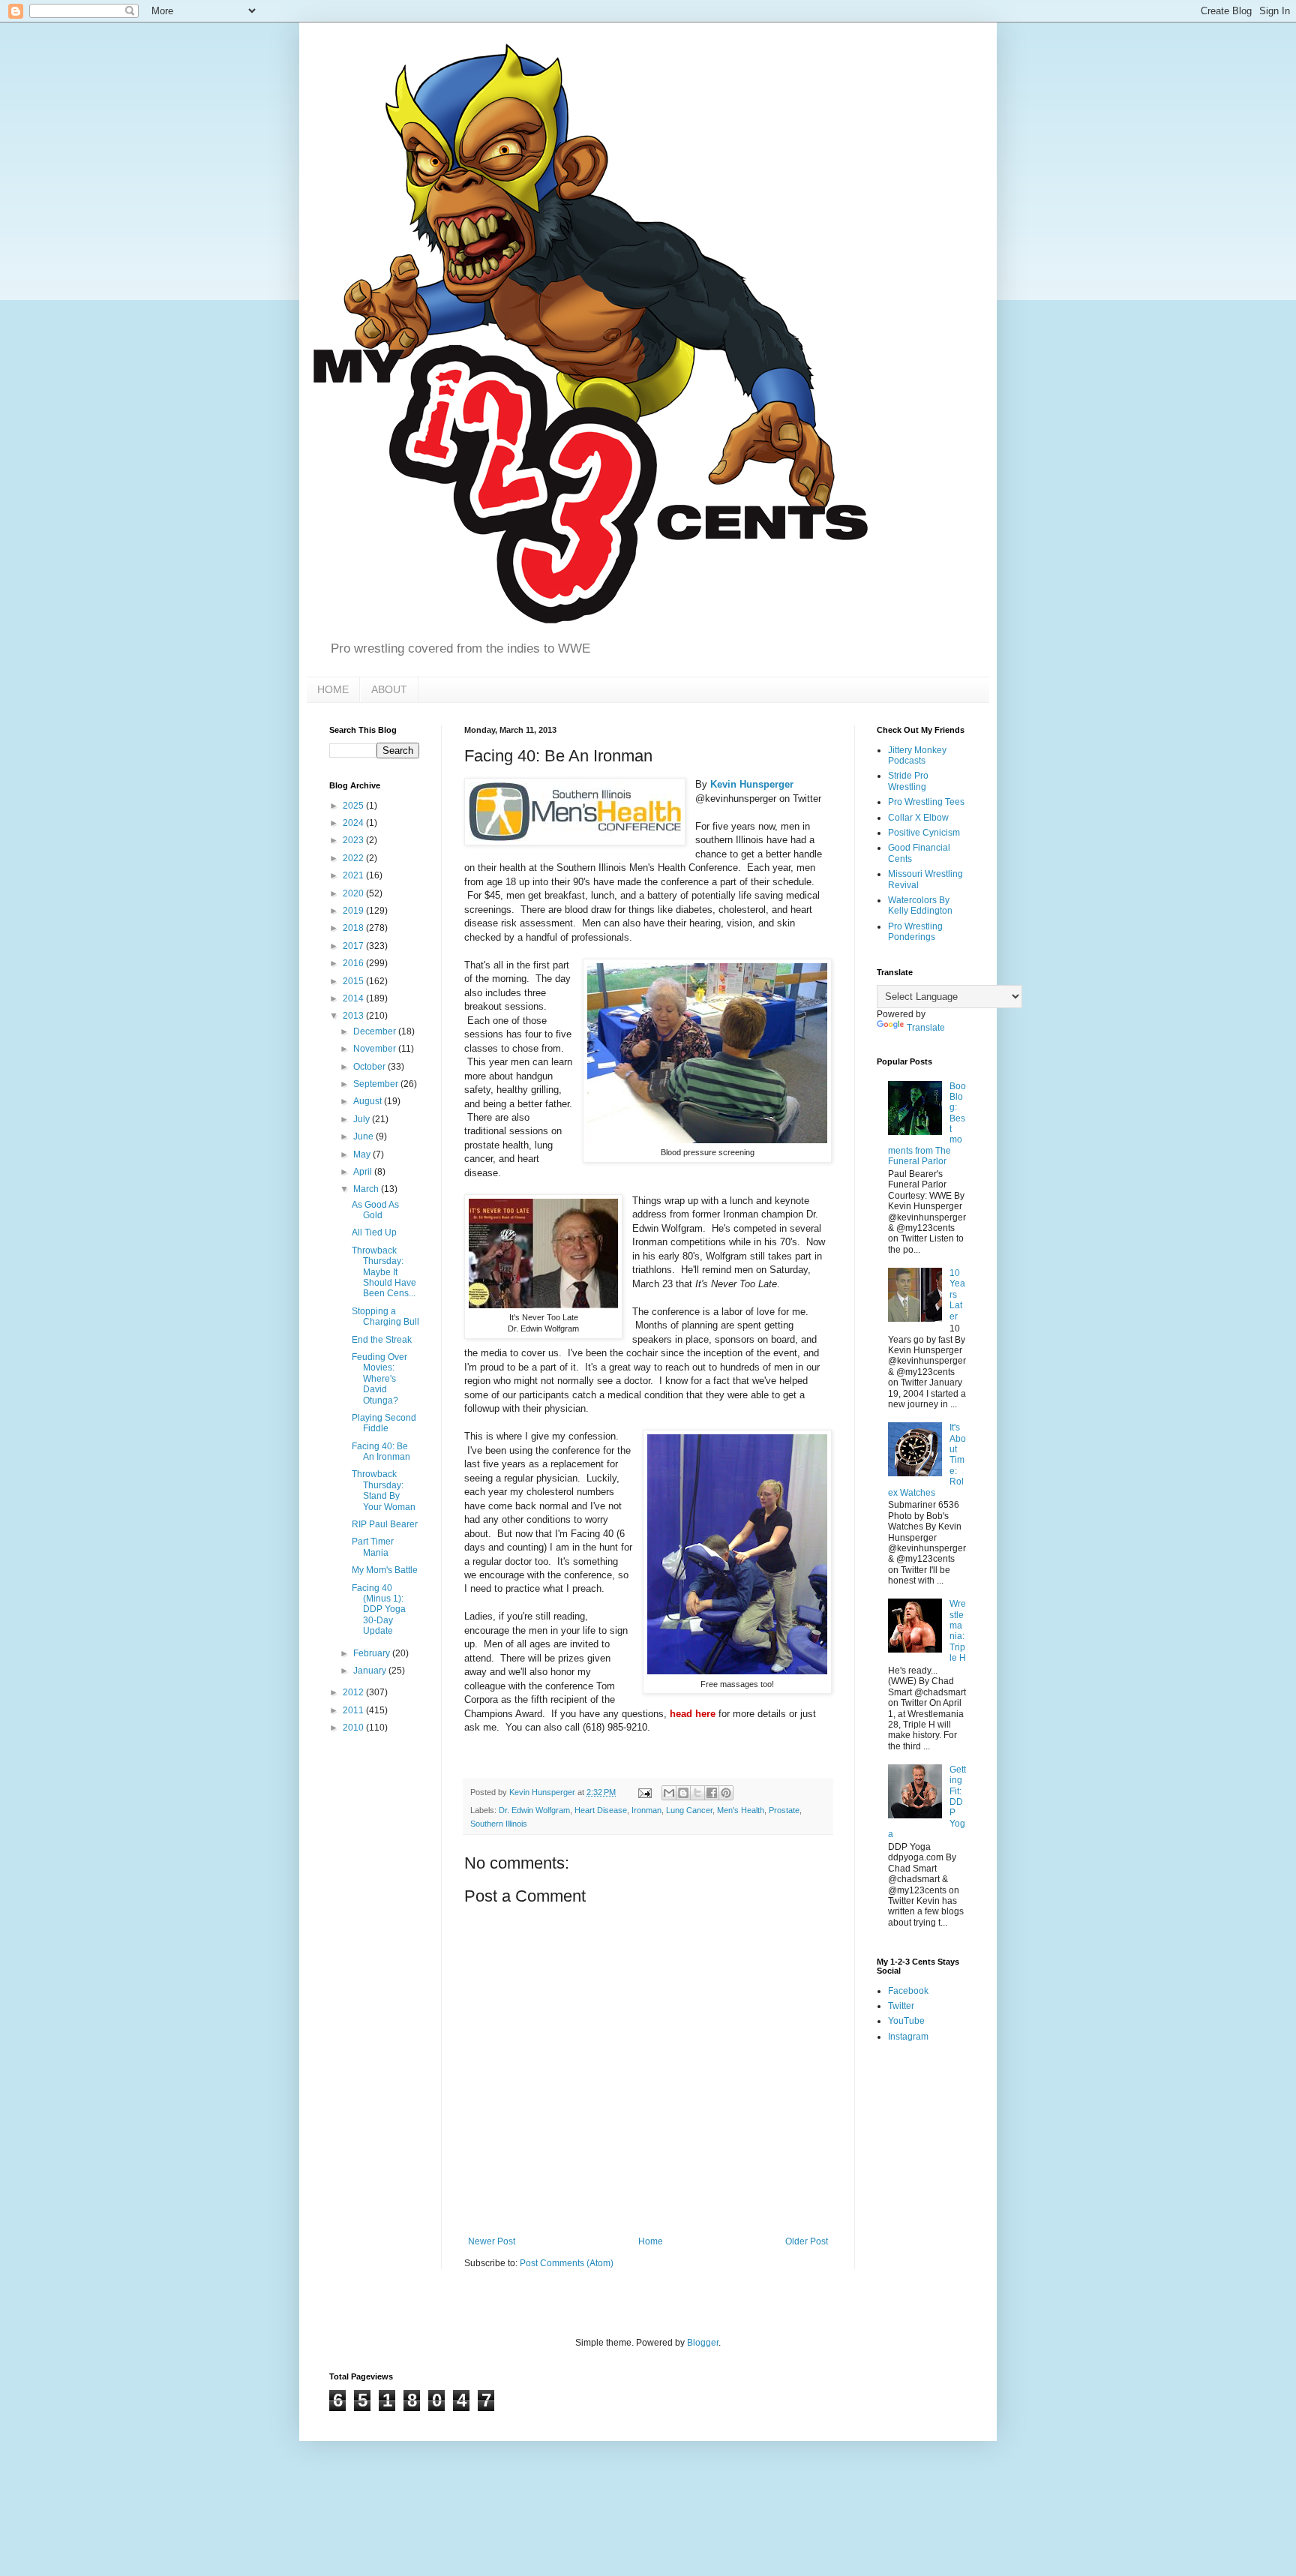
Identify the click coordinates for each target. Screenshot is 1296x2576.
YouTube (906, 2021)
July (363, 1119)
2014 (354, 998)
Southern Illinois (499, 1824)
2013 (354, 1016)
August (369, 1101)
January (371, 1671)
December (376, 1031)
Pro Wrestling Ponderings (915, 932)
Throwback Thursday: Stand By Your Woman (384, 1490)
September (377, 1084)
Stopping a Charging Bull (385, 1317)
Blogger (703, 2343)
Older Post (807, 2241)
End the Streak (382, 1340)
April (364, 1172)
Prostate (784, 1810)
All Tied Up (374, 1232)
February (373, 1653)
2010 (354, 1728)
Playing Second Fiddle (384, 1423)
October (370, 1067)
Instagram (908, 2037)
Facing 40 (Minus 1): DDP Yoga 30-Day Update (379, 1610)
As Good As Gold (375, 1210)
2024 (354, 823)
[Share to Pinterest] (726, 1793)
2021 (354, 875)
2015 (354, 981)
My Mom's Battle (385, 1570)
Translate (926, 1028)
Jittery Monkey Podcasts (917, 755)
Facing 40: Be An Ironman (381, 1452)
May (363, 1154)
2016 (354, 963)
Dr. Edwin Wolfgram (534, 1810)
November (376, 1049)
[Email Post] (644, 1792)
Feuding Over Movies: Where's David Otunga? (379, 1379)
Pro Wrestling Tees (926, 802)
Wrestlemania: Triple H (958, 1631)
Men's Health (741, 1810)
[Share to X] (697, 1793)
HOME (333, 689)
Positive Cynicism (924, 833)
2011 (354, 1710)
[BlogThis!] (683, 1793)
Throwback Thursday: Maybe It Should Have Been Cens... (384, 1272)
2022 (354, 858)
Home (651, 2241)
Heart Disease (601, 1810)
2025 (354, 806)
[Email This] (669, 1793)
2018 (354, 928)
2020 (354, 893)
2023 (354, 840)
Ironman (646, 1810)
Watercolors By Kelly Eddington (920, 905)
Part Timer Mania (373, 1547)
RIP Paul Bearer (385, 1524)
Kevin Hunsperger (752, 784)
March (367, 1189)
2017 (354, 946)
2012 (354, 1692)
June (364, 1136)
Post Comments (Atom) (567, 2263)
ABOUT (389, 689)
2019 (354, 911)
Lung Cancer (689, 1810)
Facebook (908, 1991)
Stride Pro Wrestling (908, 781)
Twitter (901, 2006)
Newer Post (492, 2241)
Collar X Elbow (918, 818)
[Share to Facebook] (712, 1793)
